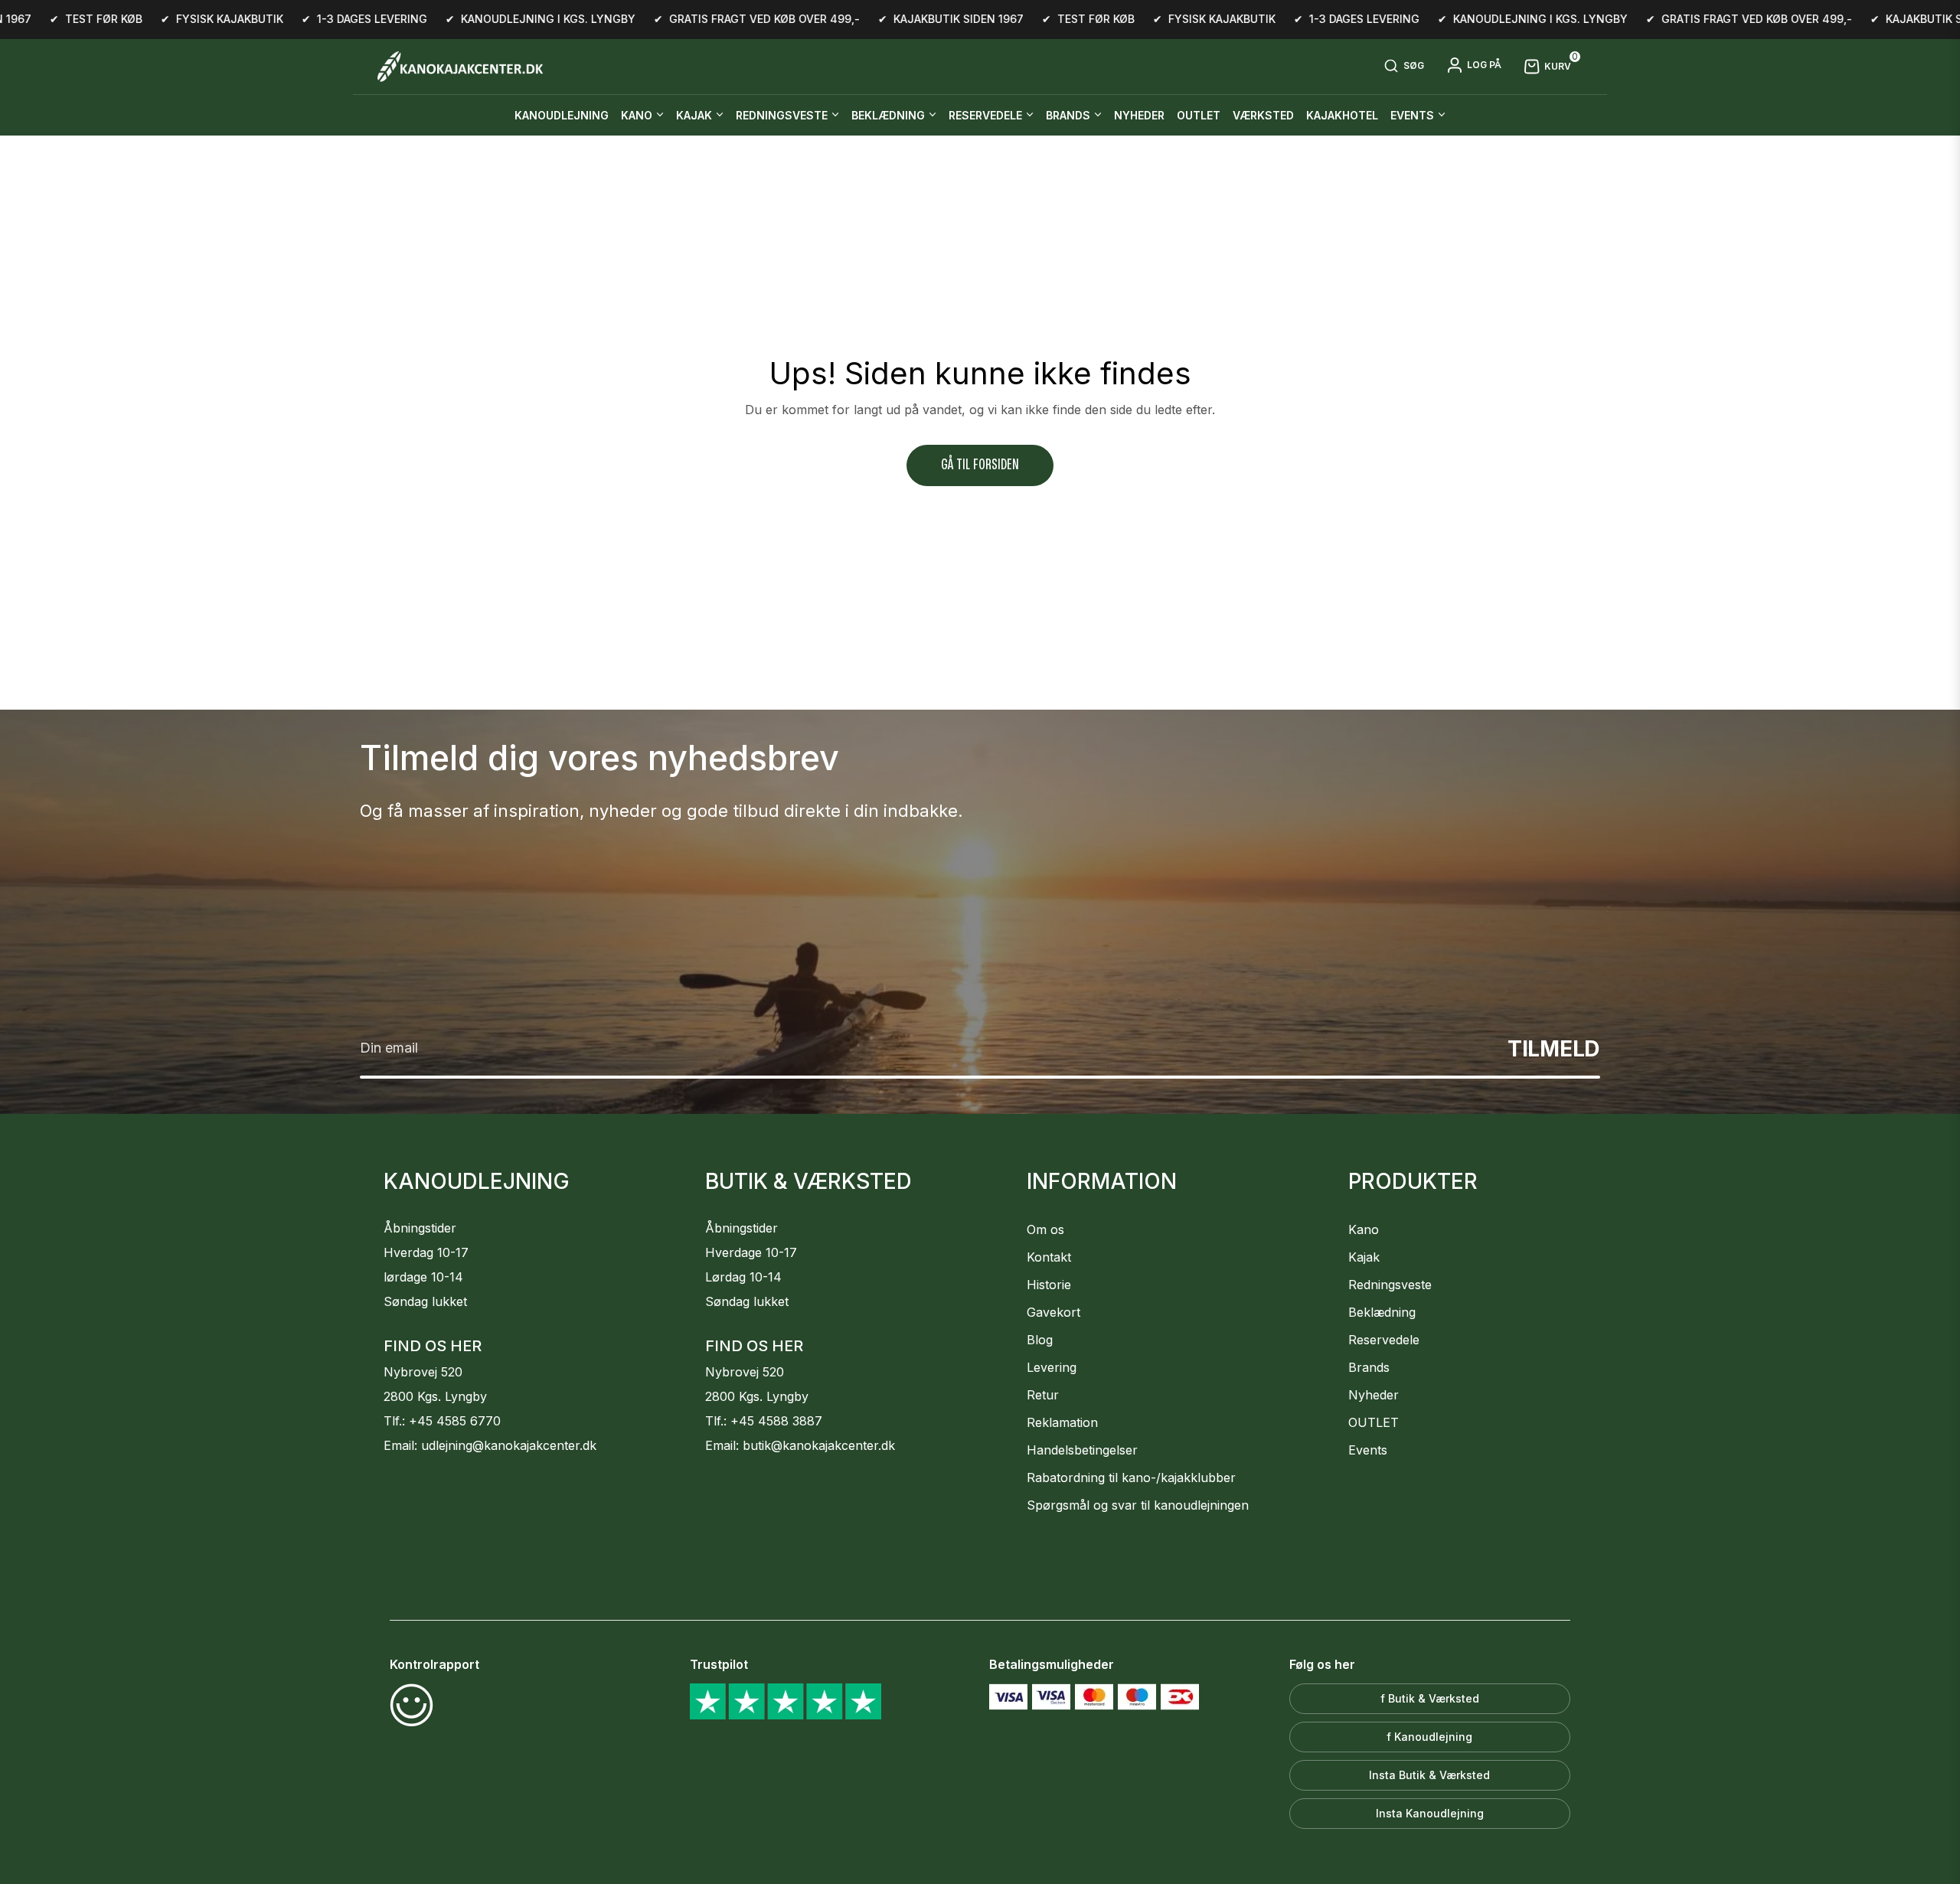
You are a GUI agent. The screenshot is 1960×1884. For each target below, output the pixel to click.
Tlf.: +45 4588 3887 (764, 1421)
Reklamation (1062, 1422)
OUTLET (1374, 1422)
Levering (1052, 1367)
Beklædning (1382, 1312)
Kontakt (1049, 1257)
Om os (1045, 1229)
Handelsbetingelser (1082, 1450)
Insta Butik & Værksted (1429, 1775)
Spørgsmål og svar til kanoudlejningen (1138, 1505)
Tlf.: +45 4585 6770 (442, 1421)
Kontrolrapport (434, 1664)
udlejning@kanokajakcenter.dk (509, 1445)
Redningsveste (1390, 1285)
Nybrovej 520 (423, 1372)
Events (1368, 1450)
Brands (1369, 1367)
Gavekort (1053, 1312)
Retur (1043, 1395)
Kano (1364, 1229)
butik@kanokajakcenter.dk (819, 1445)
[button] (1404, 67)
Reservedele (1384, 1340)
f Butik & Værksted (1430, 1698)
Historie (1049, 1285)
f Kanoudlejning (1429, 1737)
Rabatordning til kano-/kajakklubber (1131, 1477)
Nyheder (1374, 1395)
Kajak (1364, 1257)
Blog (1040, 1340)
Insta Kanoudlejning (1430, 1813)
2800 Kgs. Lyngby (435, 1396)
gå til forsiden (980, 465)
